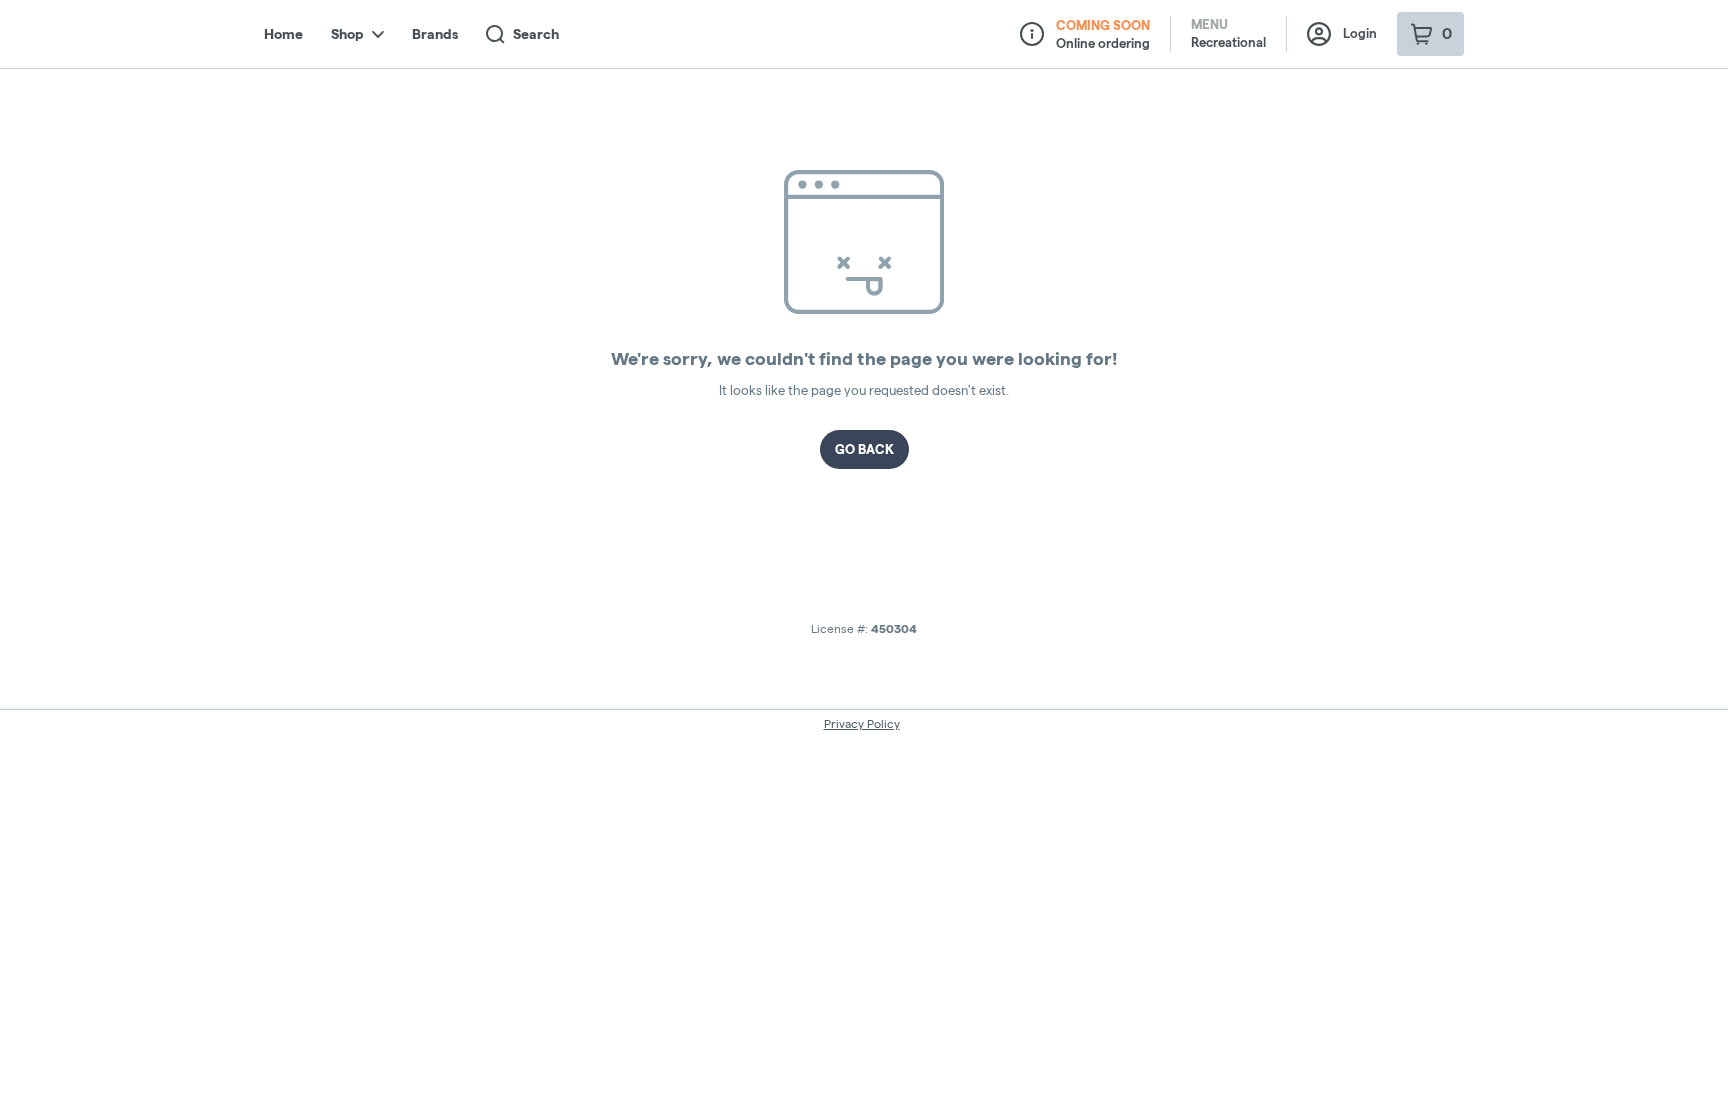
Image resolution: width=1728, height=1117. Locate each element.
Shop (347, 34)
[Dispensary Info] (1032, 34)
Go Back (864, 449)
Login (1360, 33)
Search (536, 34)
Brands (435, 34)
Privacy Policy (862, 723)
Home (283, 34)
